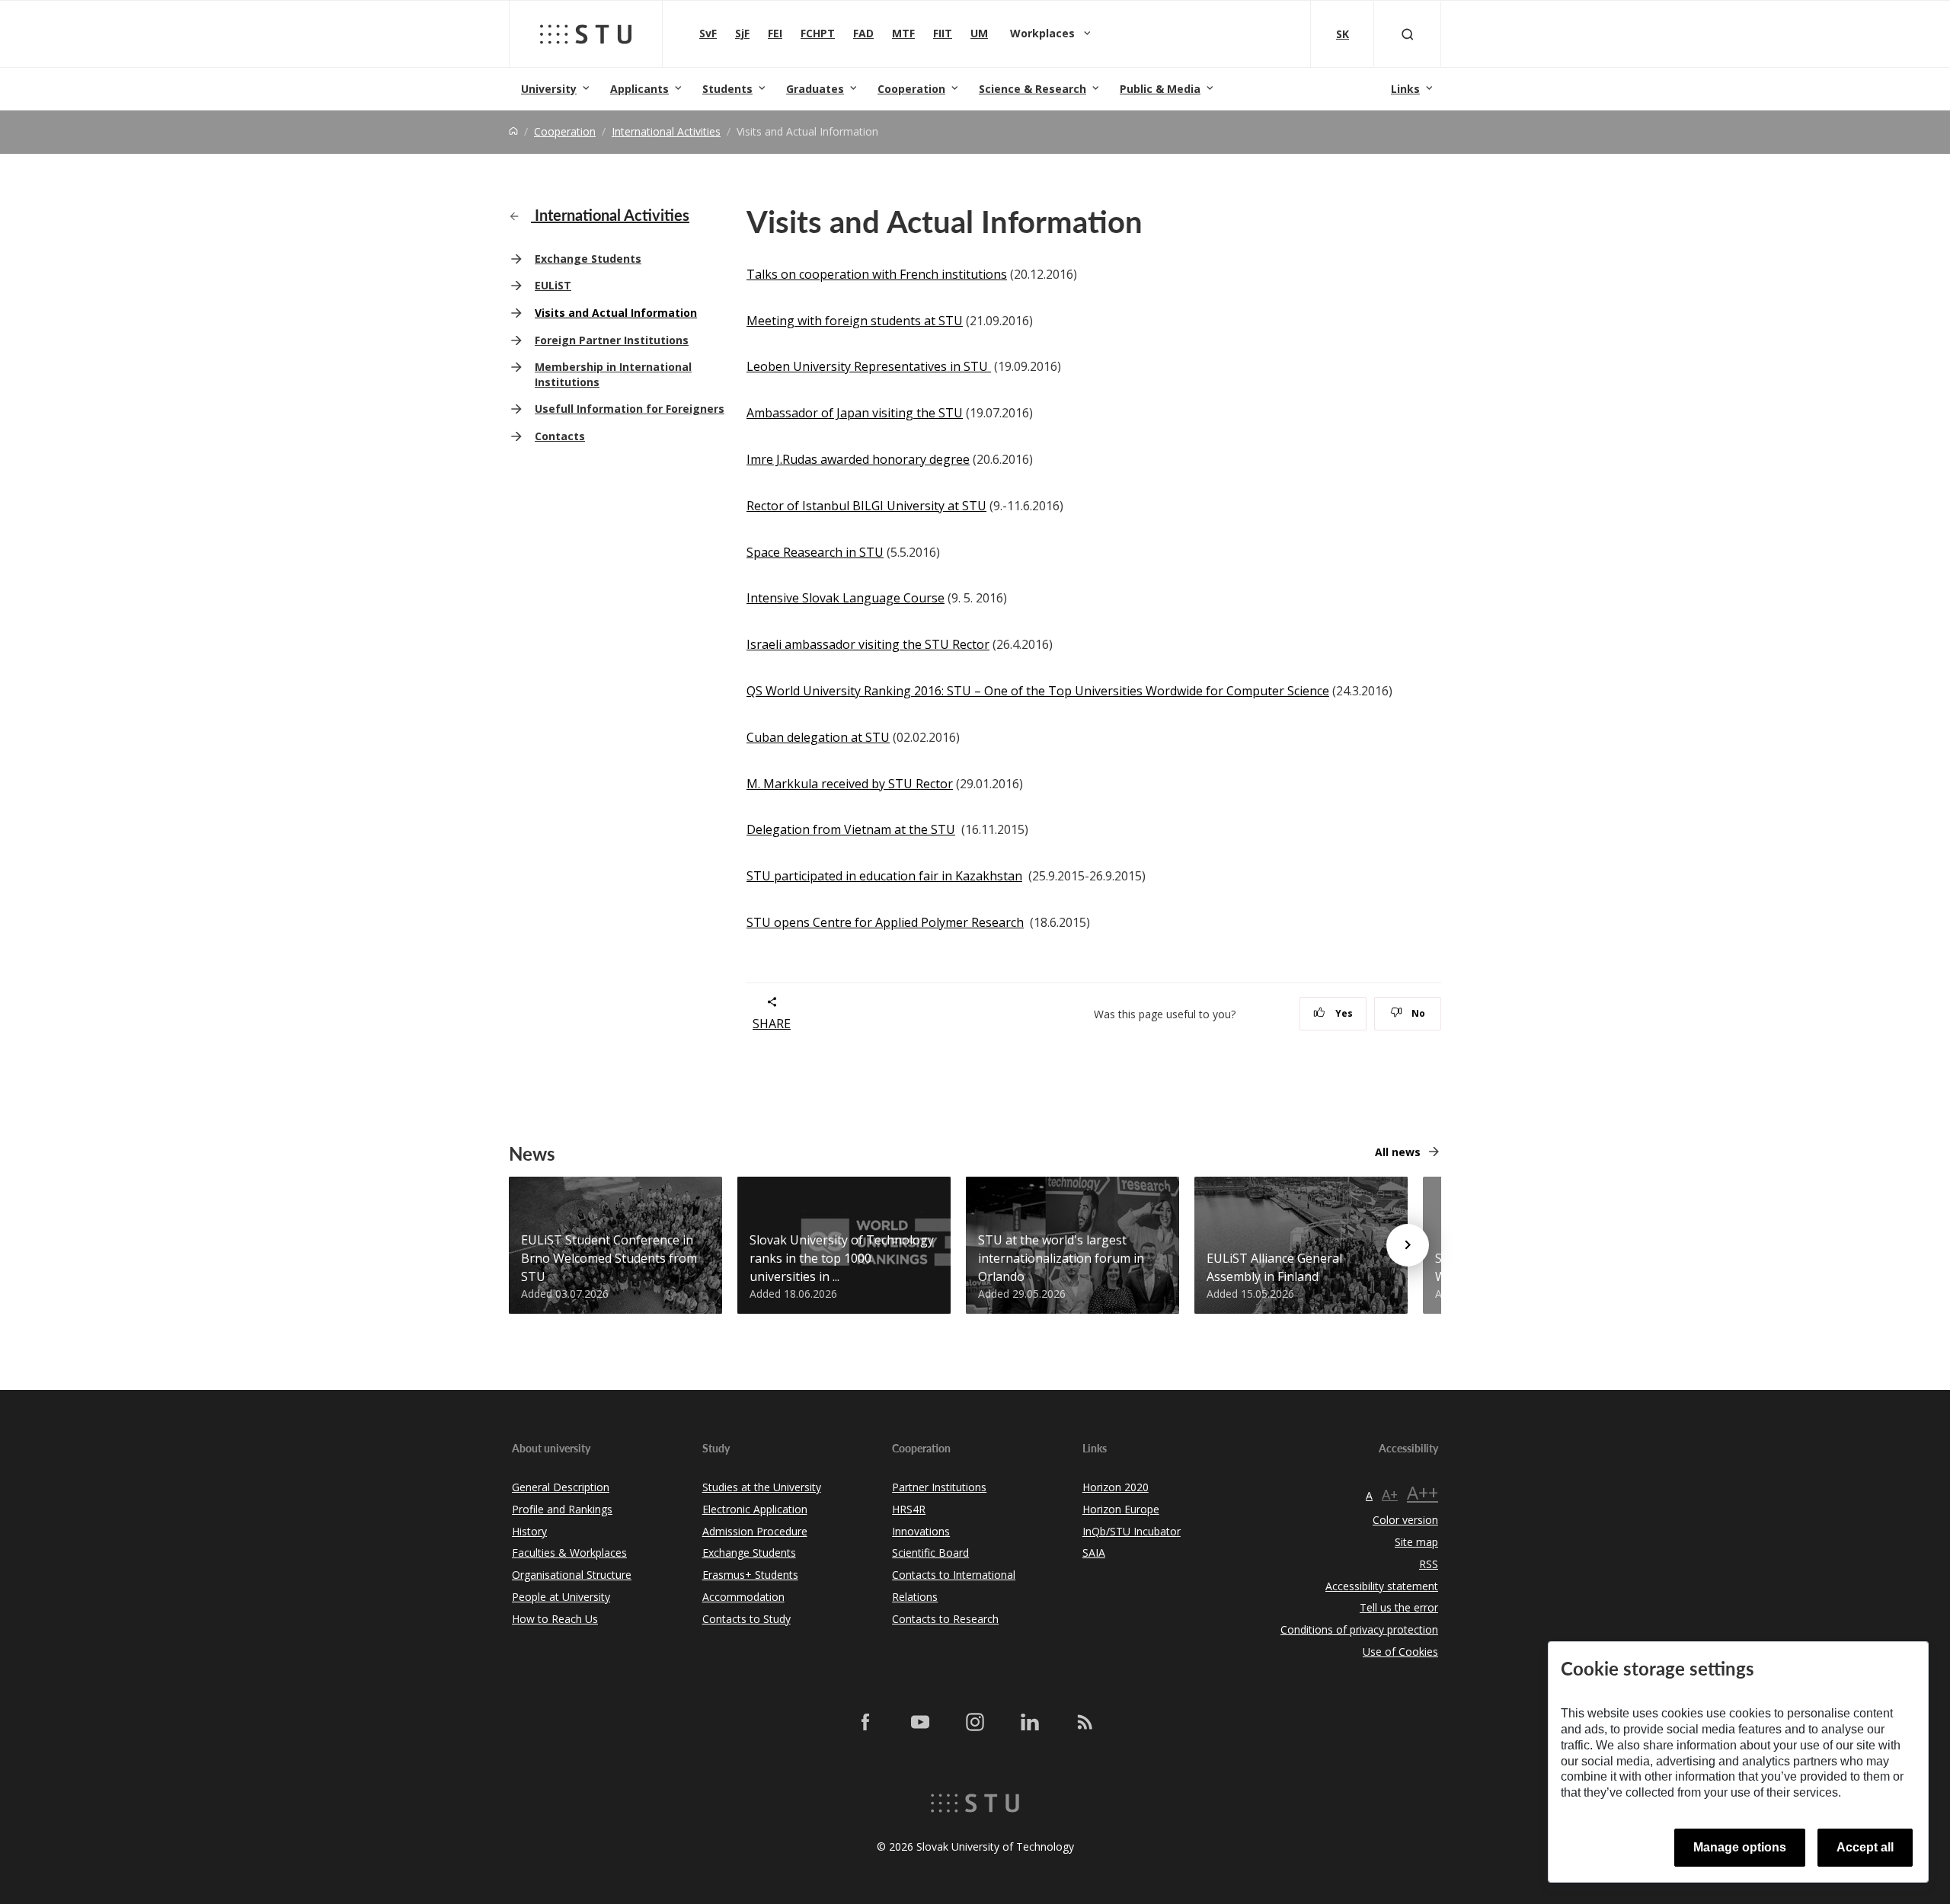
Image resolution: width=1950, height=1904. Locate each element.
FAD (863, 33)
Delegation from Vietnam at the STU (851, 829)
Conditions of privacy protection (1359, 1629)
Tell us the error (1399, 1607)
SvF (708, 33)
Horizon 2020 (1116, 1487)
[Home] (513, 131)
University (549, 89)
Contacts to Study (746, 1619)
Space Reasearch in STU (815, 552)
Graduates (815, 89)
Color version (1405, 1520)
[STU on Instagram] (975, 1722)
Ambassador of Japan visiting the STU (855, 413)
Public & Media (1160, 89)
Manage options (1740, 1847)
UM (979, 33)
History (529, 1531)
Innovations (921, 1531)
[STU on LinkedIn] (1030, 1722)
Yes (1343, 1013)
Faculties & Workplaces (569, 1553)
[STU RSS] (1085, 1722)
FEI (775, 33)
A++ (1423, 1492)
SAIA (1094, 1553)
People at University (561, 1597)
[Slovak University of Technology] (586, 34)
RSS (1429, 1564)
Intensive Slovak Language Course (846, 598)
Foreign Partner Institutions (612, 340)
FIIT (943, 33)
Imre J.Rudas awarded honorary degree (858, 459)
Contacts (560, 436)
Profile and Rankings (562, 1509)
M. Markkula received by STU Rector (850, 784)
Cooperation (911, 89)
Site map (1416, 1542)
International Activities (666, 131)
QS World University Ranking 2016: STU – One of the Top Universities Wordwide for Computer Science (1038, 691)
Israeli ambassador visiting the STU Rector (868, 644)
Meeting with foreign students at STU (855, 321)
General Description (561, 1487)
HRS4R (909, 1509)
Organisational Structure (572, 1575)
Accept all (1865, 1847)
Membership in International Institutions (613, 374)
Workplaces (1044, 33)
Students (727, 89)
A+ (1390, 1494)
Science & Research (1033, 89)
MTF (903, 33)
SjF (742, 33)
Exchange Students (588, 259)
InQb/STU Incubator (1132, 1531)
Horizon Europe (1121, 1509)
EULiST (553, 285)
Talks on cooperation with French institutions (877, 274)
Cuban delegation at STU (818, 737)
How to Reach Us (555, 1619)
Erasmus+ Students (750, 1575)
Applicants (639, 89)
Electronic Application (755, 1509)
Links (1405, 89)
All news (1398, 1152)
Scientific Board (930, 1553)
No (1417, 1013)
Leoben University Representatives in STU (869, 366)
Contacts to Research (945, 1619)
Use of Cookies (1400, 1652)
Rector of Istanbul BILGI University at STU (866, 506)
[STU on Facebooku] (865, 1722)
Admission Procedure (755, 1531)
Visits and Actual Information (616, 313)
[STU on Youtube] (920, 1722)
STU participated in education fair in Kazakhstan (884, 876)
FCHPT (818, 33)
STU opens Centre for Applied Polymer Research (885, 922)
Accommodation (743, 1597)
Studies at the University (762, 1487)
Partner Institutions (939, 1487)
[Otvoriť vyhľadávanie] (1408, 34)
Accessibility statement (1382, 1586)
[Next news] (1408, 1245)
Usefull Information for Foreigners (630, 409)
